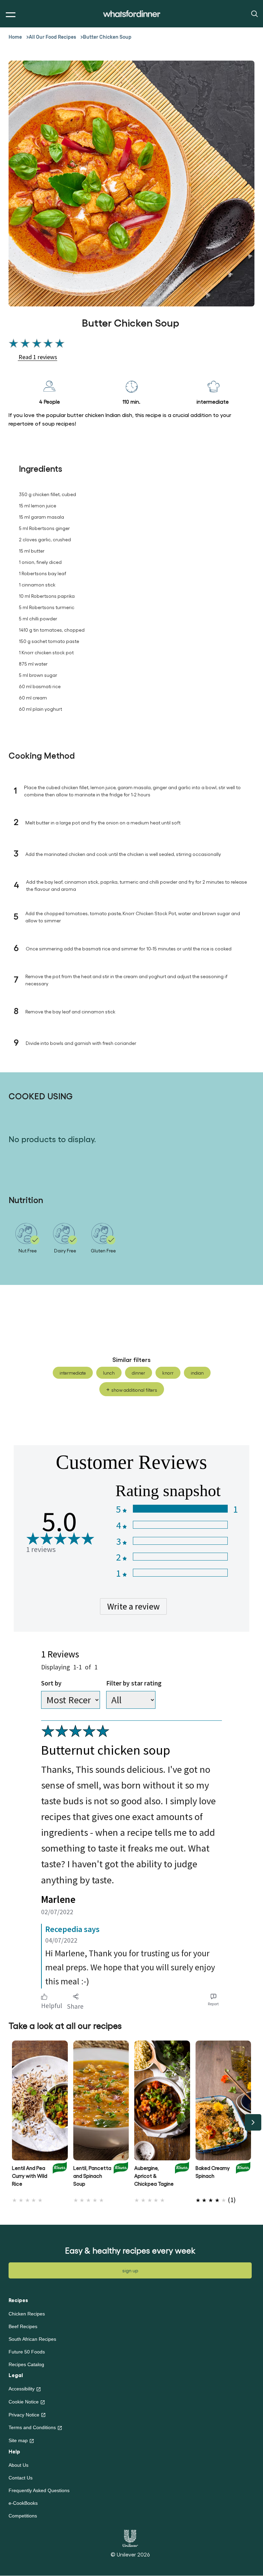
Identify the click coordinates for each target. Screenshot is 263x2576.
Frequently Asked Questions (39, 2490)
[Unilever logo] (130, 2537)
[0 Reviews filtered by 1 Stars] (180, 1573)
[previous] (10, 2122)
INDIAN (197, 1373)
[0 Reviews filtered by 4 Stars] (180, 1525)
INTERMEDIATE (73, 1373)
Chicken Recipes (27, 2314)
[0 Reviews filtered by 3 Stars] (180, 1541)
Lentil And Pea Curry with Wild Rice (30, 2176)
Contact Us (21, 2478)
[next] (253, 2122)
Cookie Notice (24, 2402)
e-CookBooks (23, 2503)
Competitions (23, 2516)
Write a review (133, 1606)
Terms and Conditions (32, 2427)
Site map (18, 2440)
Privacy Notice (24, 2415)
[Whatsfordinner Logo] (132, 14)
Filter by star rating (134, 1683)
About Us (18, 2465)
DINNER (139, 1373)
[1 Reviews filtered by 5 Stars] (180, 1509)
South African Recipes (32, 2339)
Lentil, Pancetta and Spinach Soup (92, 2176)
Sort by (51, 1683)
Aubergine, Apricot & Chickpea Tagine (154, 2176)
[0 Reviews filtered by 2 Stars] (180, 1557)
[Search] (254, 13)
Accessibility (22, 2389)
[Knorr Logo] (60, 2178)
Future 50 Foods (27, 2352)
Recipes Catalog (26, 2364)
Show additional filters (134, 1390)
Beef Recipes (23, 2326)
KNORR (168, 1373)
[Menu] (9, 15)
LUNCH (109, 1373)
